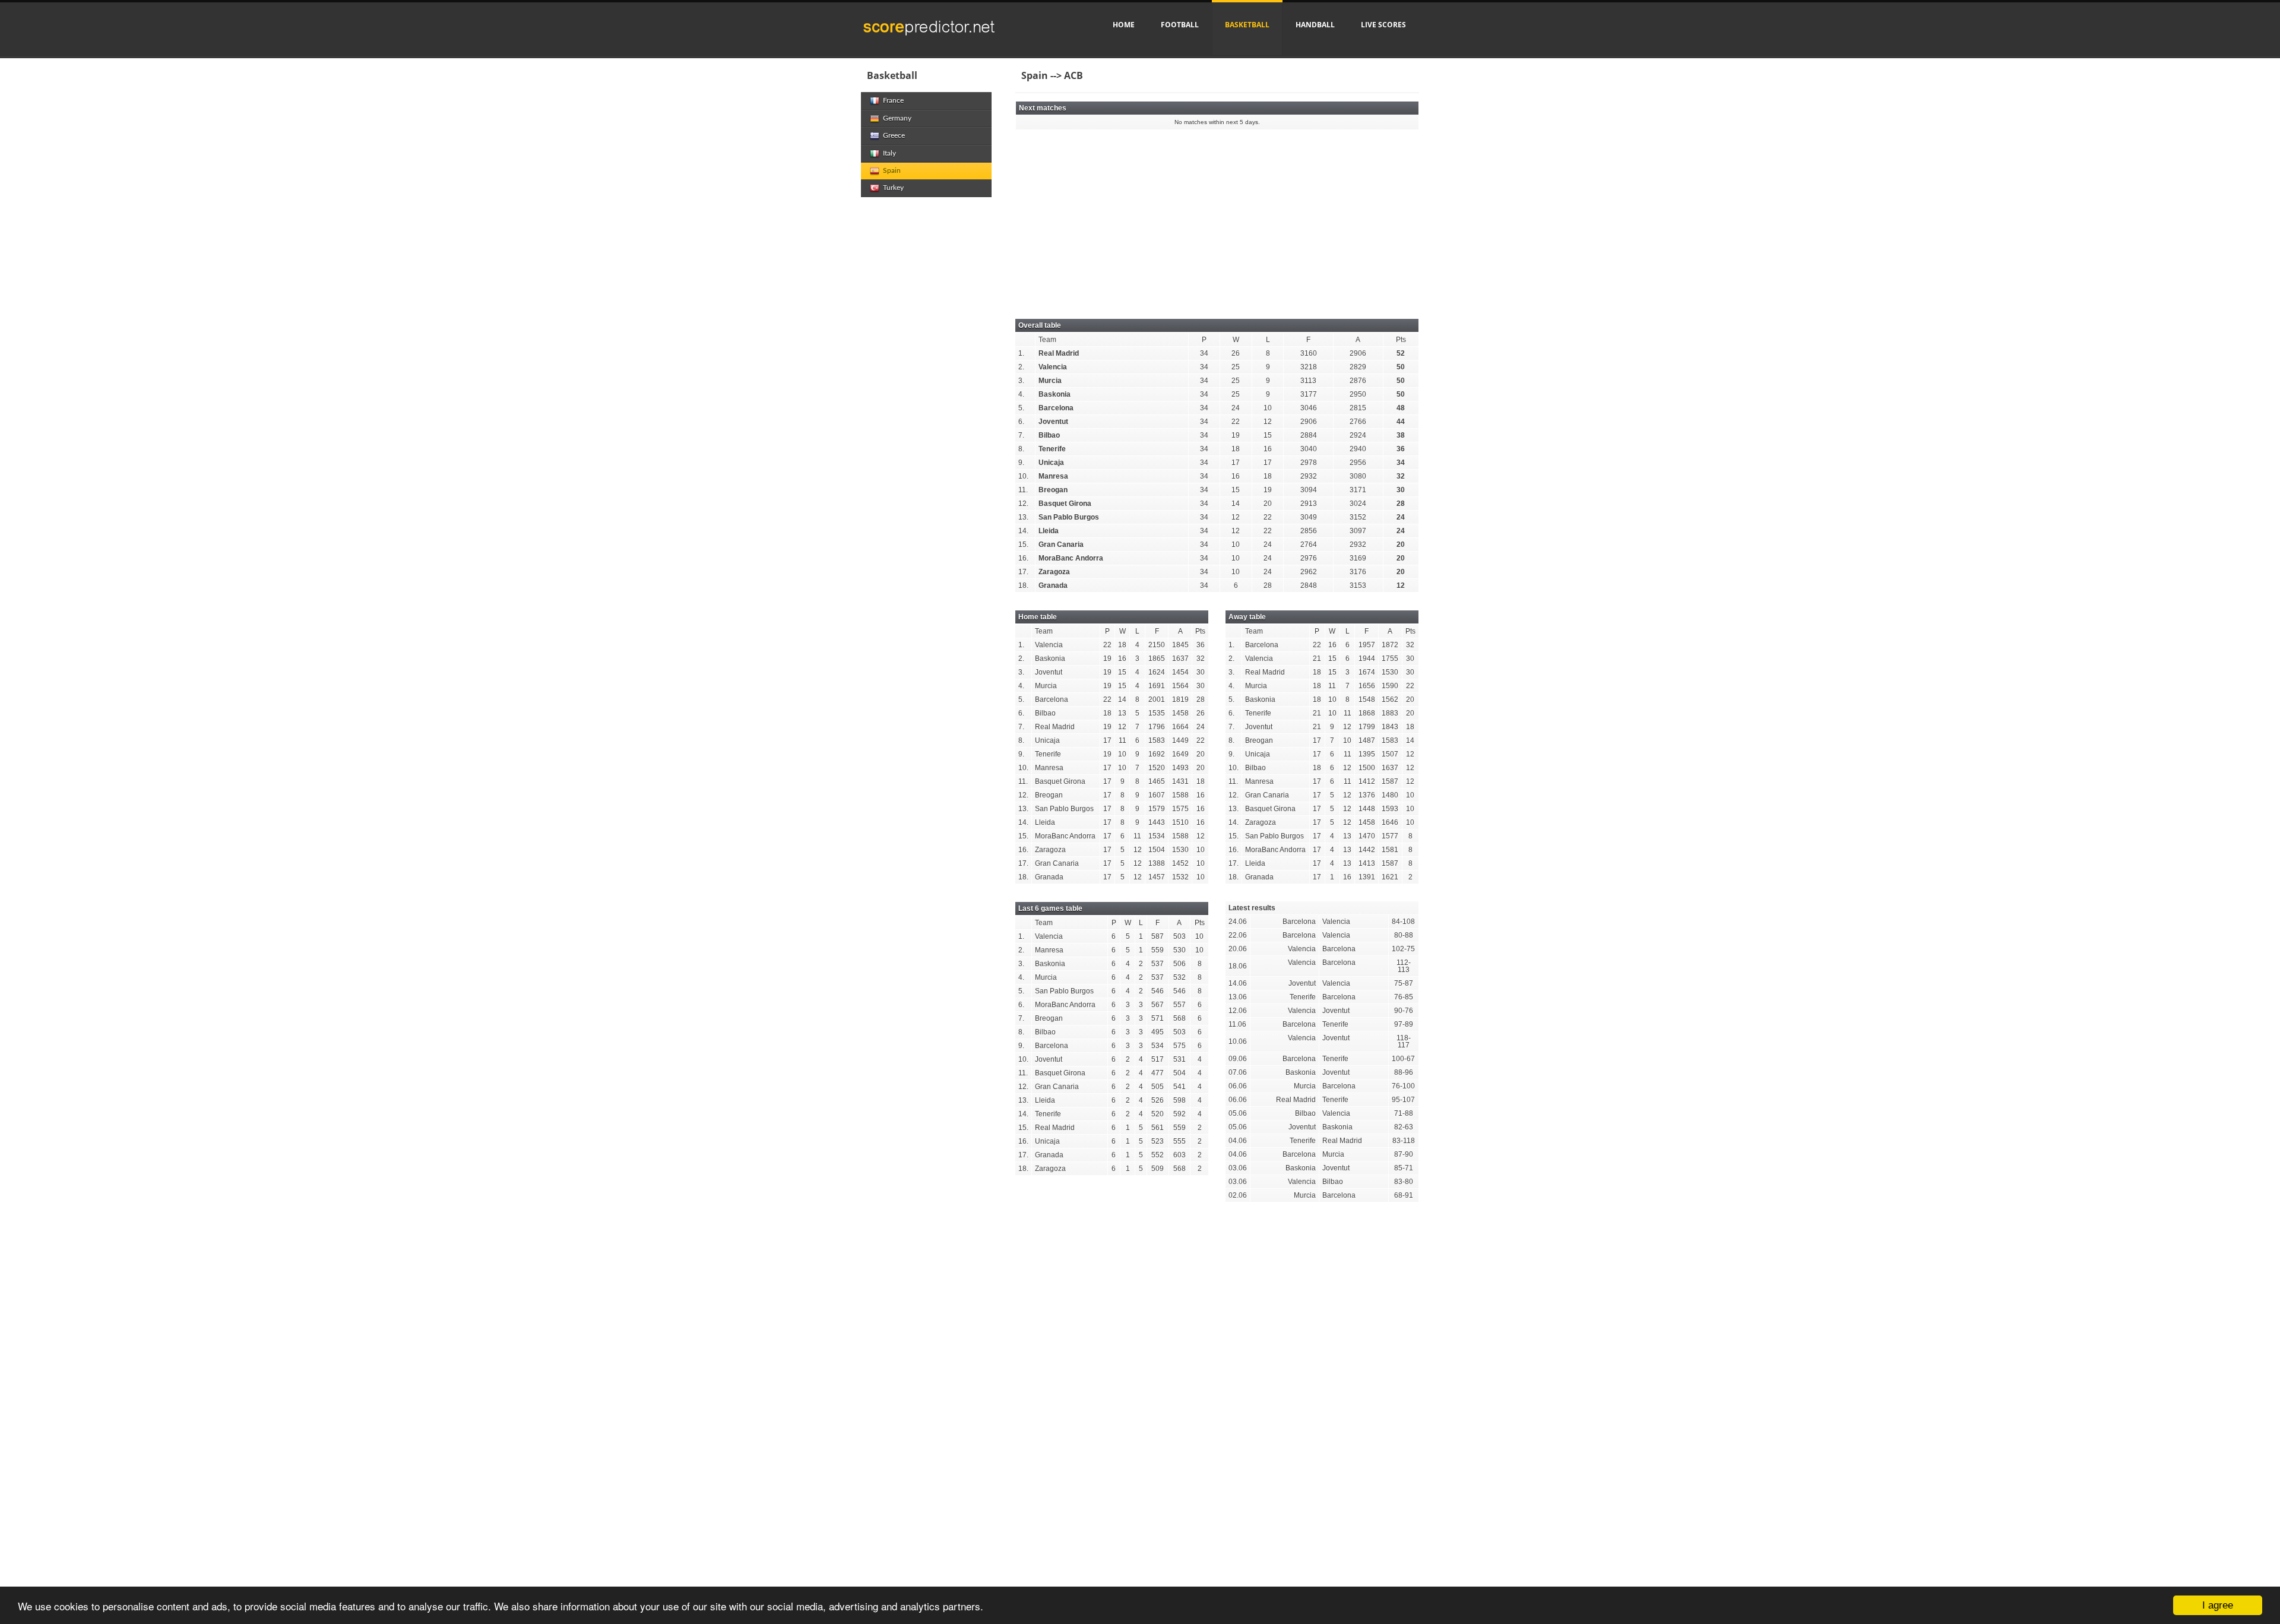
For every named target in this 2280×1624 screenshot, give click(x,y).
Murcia (1050, 381)
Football (1180, 25)
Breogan (1053, 490)
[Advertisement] (1217, 218)
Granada (1053, 585)
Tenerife (1052, 449)
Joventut (1053, 422)
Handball (1315, 25)
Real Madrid (1059, 353)
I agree (2218, 1605)
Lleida (1049, 531)
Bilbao (1049, 435)
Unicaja (1051, 463)
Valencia (1053, 367)
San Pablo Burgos (1069, 517)
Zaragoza (1054, 572)
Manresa (1053, 476)
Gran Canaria (1061, 545)
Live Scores (1383, 25)
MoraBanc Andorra (1071, 558)
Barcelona (1056, 408)
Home (1124, 25)
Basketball (1247, 25)
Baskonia (1054, 394)
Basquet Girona (1065, 504)
